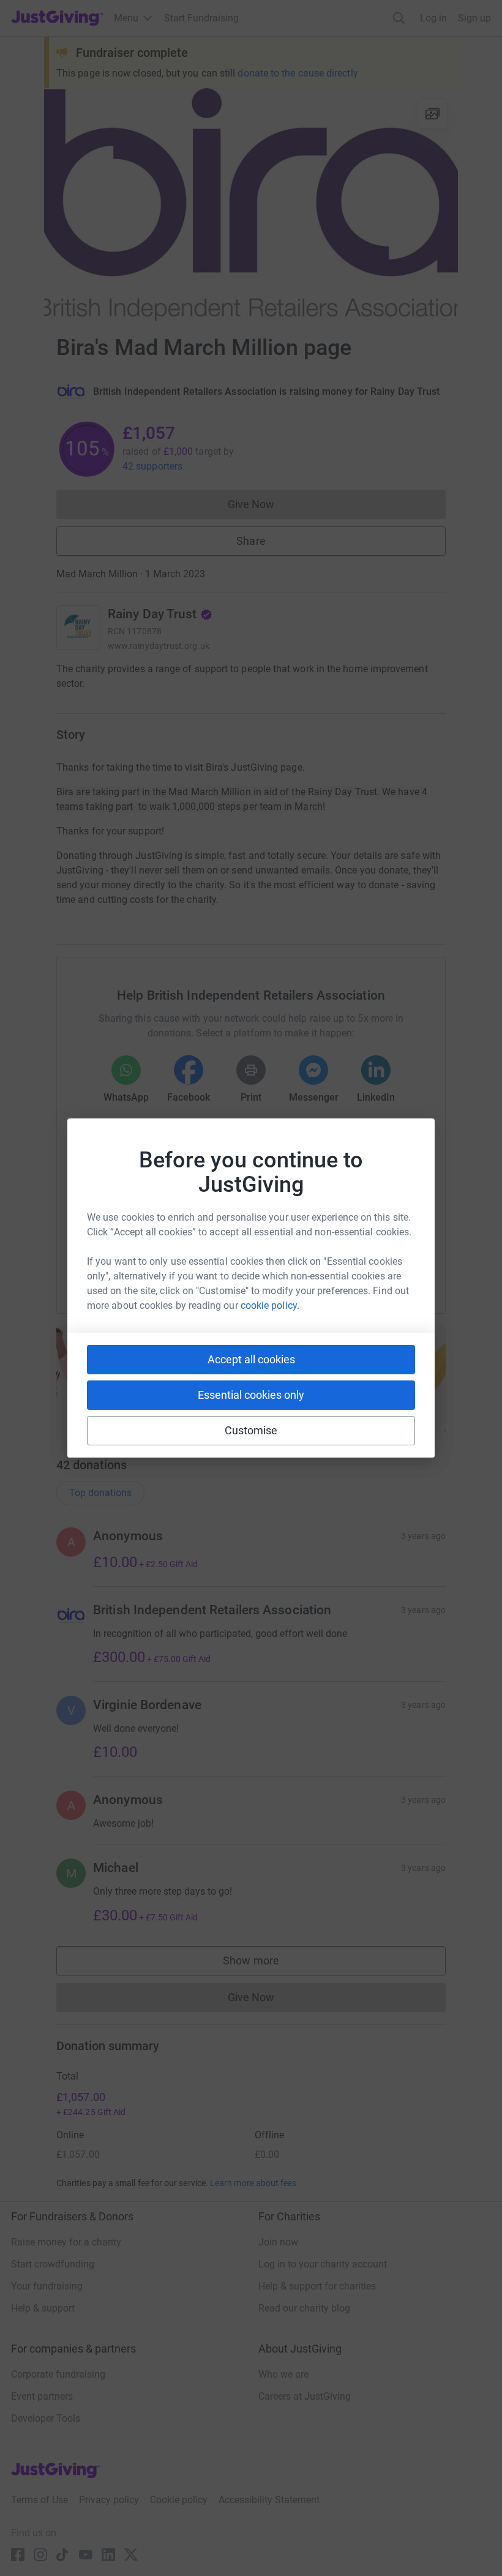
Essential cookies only (251, 1395)
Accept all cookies (251, 1359)
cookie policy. (270, 1305)
